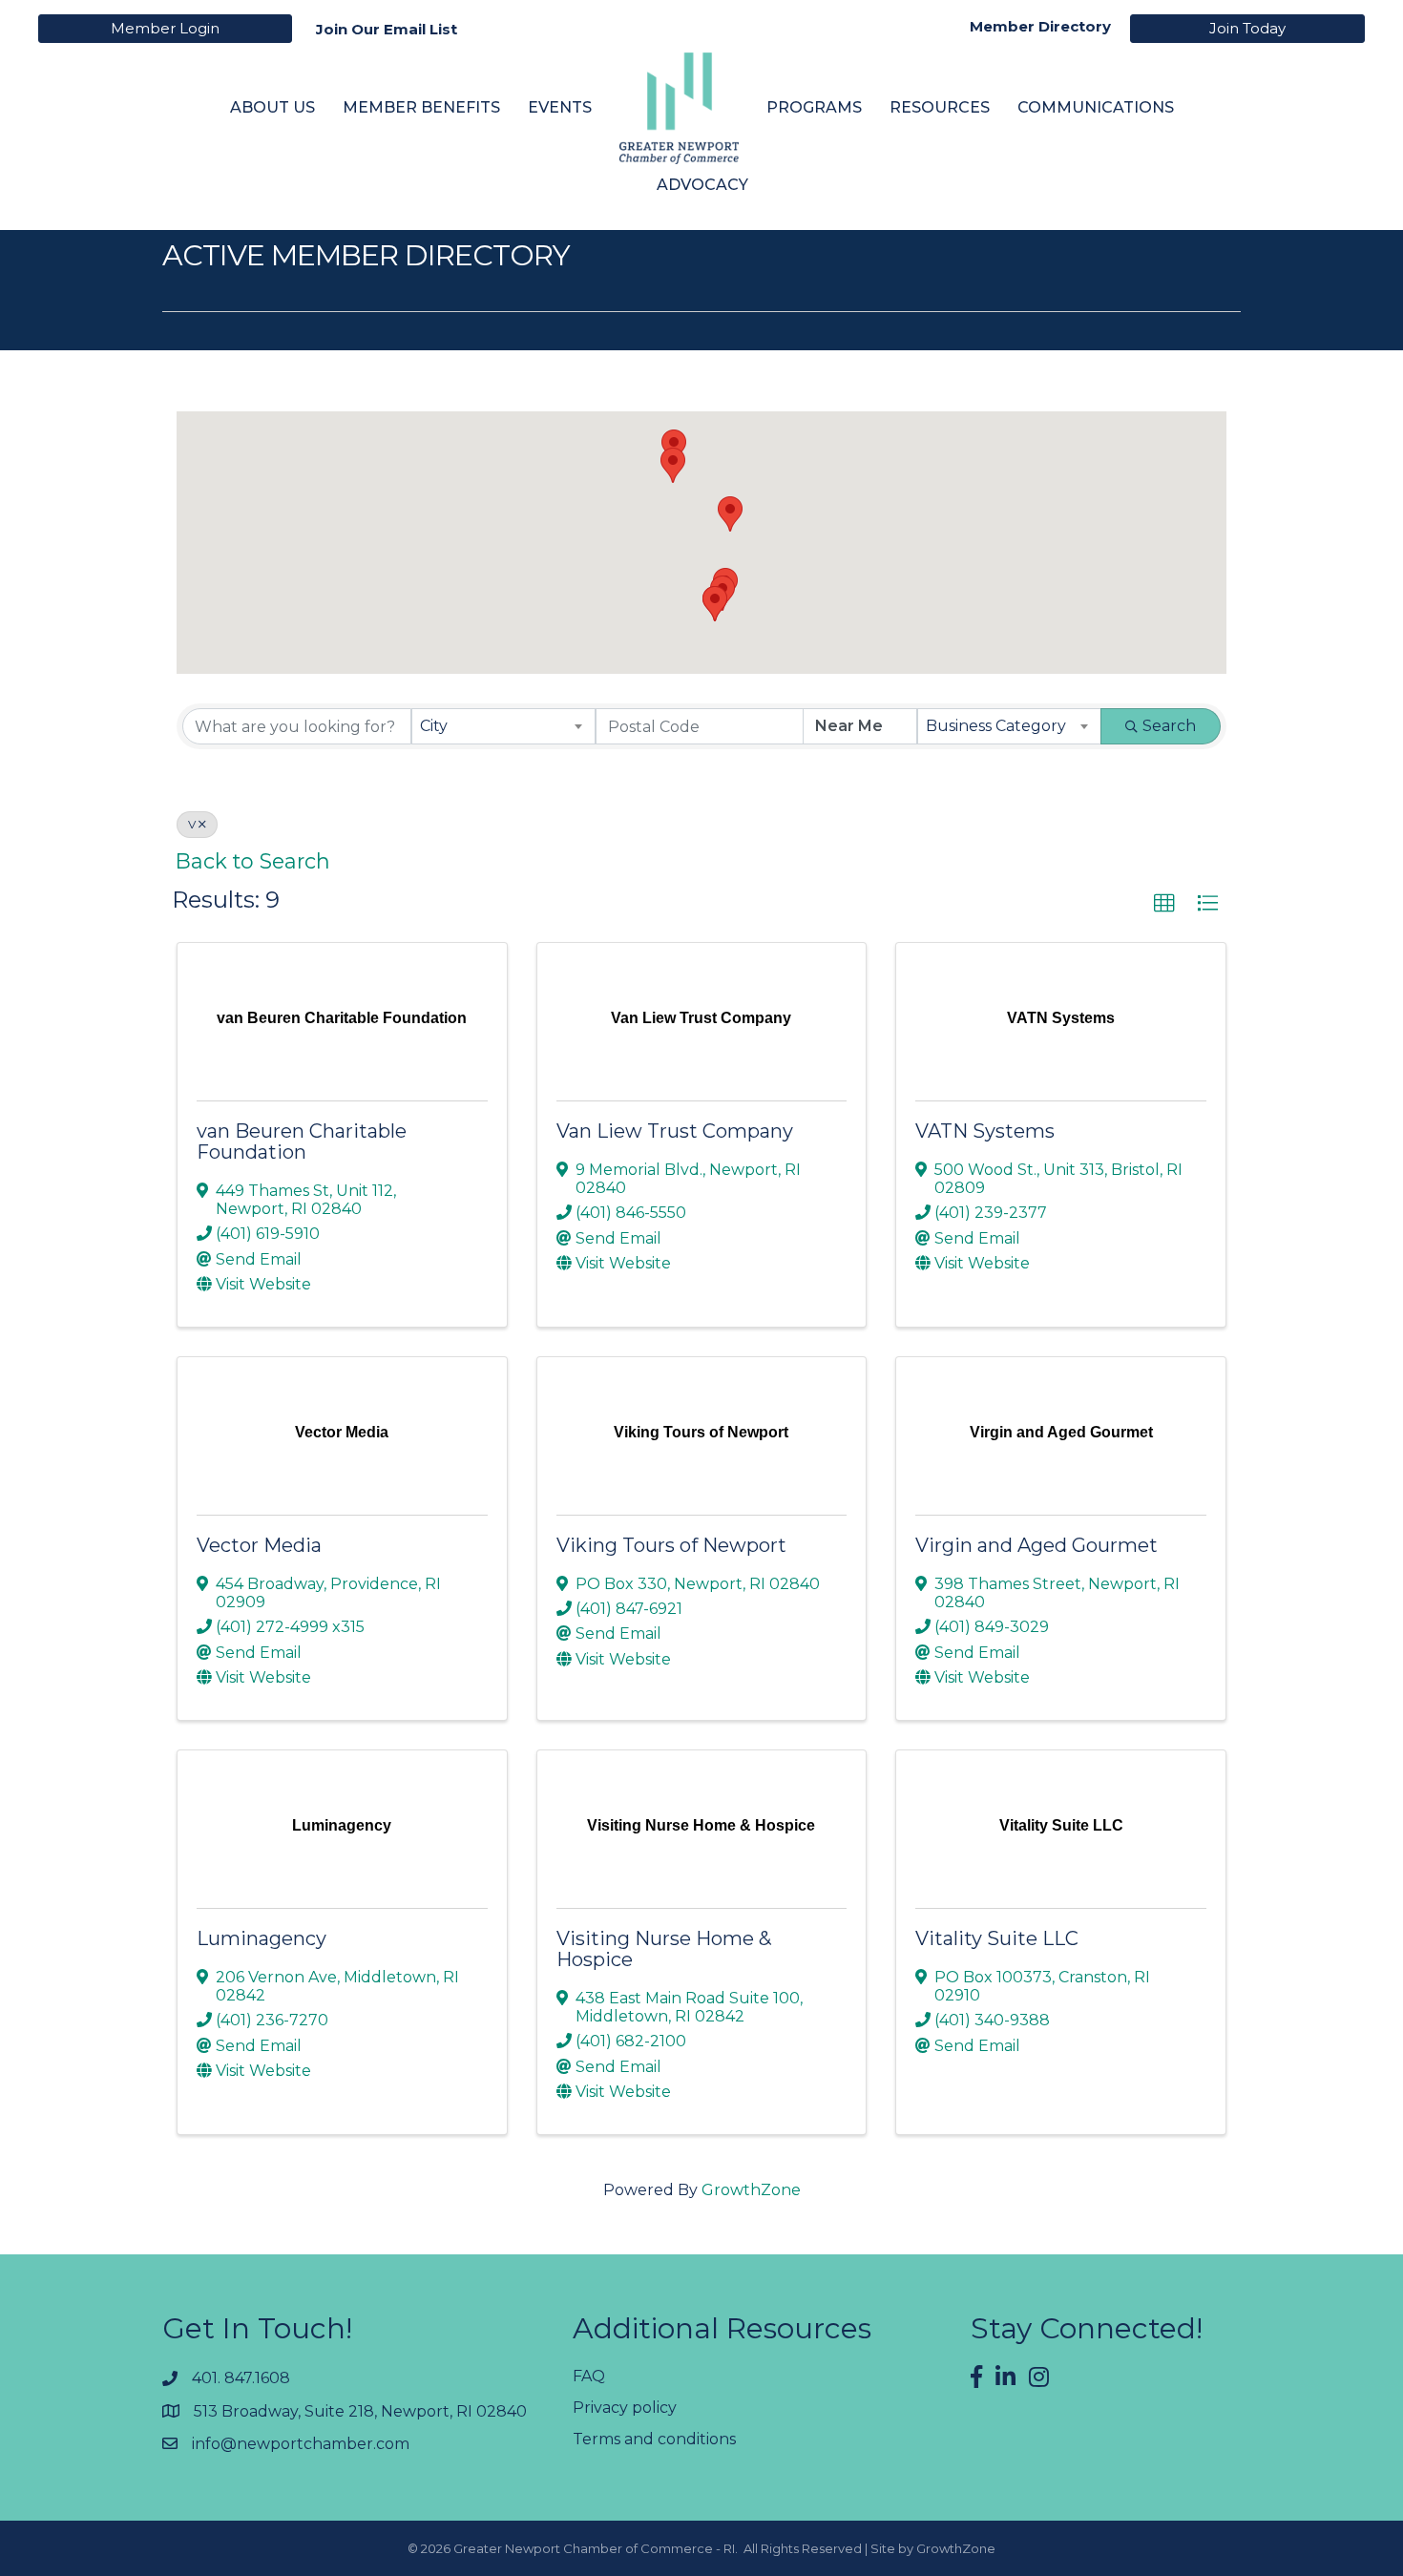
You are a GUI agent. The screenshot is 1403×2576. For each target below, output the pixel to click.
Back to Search (253, 861)
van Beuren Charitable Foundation (302, 1141)
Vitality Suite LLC (997, 1938)
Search (1169, 726)
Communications (1096, 107)
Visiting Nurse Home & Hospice (664, 1949)
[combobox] (503, 726)
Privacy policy (625, 2408)
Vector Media (259, 1545)
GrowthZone (751, 2190)
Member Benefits (421, 107)
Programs (814, 107)
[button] (730, 514)
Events (560, 107)
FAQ (589, 2376)
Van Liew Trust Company (675, 1131)
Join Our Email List (387, 29)
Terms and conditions (654, 2439)
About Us (272, 107)
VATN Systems (985, 1131)
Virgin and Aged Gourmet (1037, 1545)
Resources (940, 107)
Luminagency (262, 1938)
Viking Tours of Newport (671, 1545)
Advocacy (702, 185)
